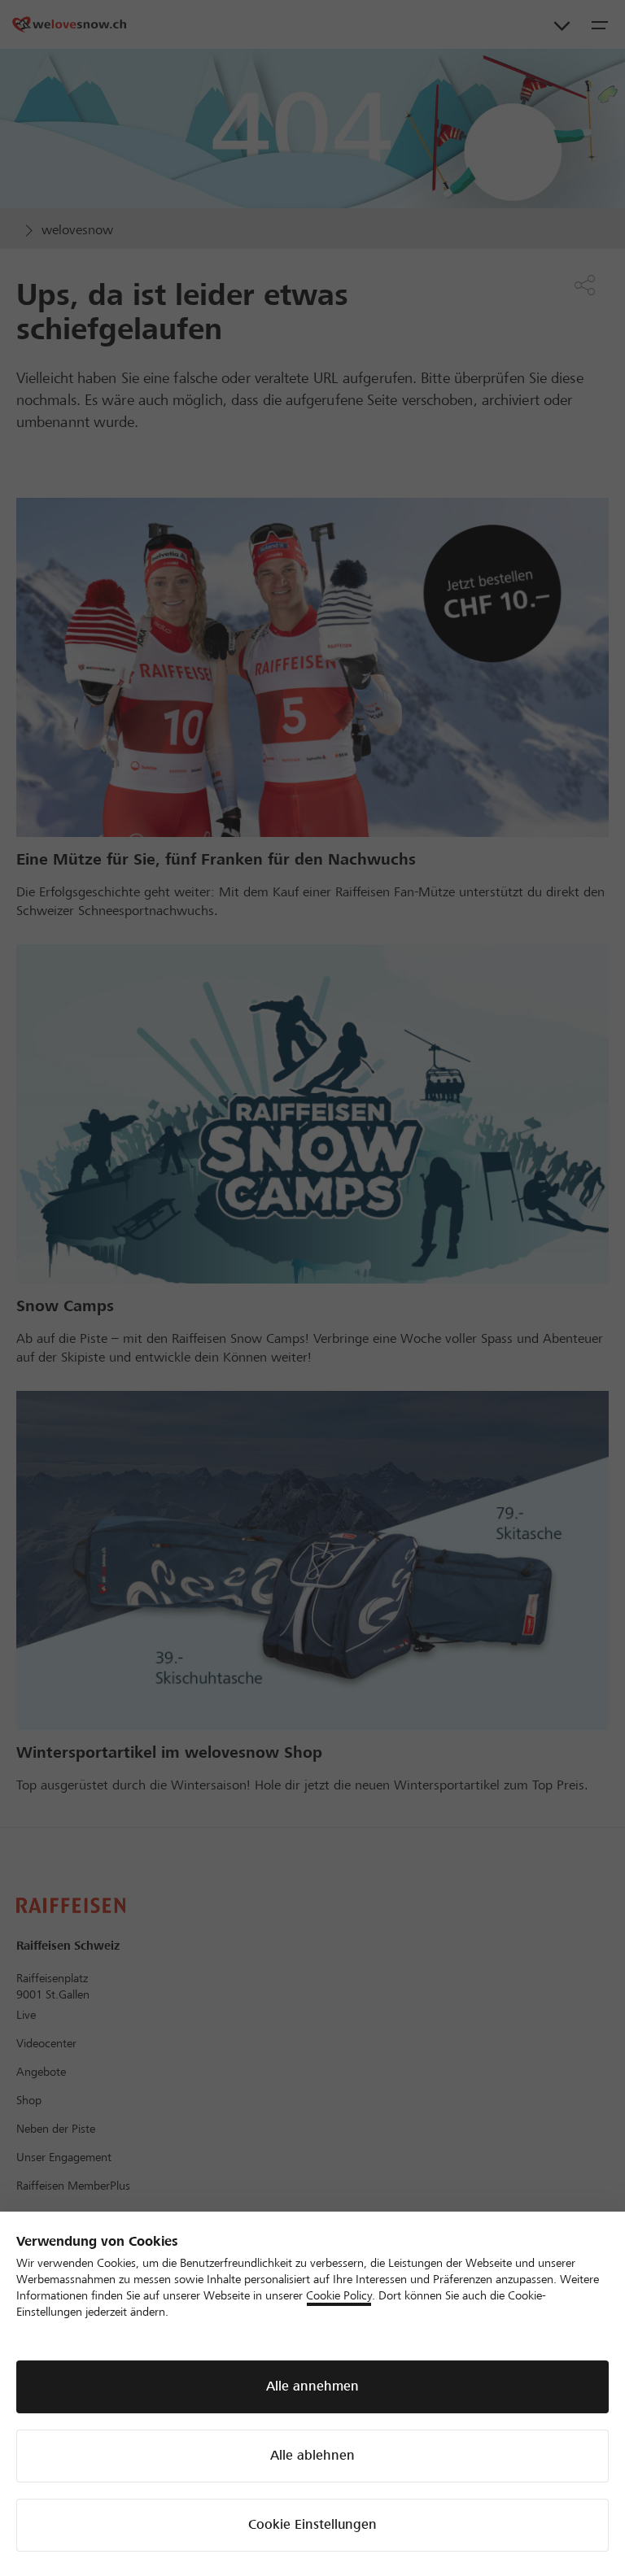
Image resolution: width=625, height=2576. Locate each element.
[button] (312, 2387)
